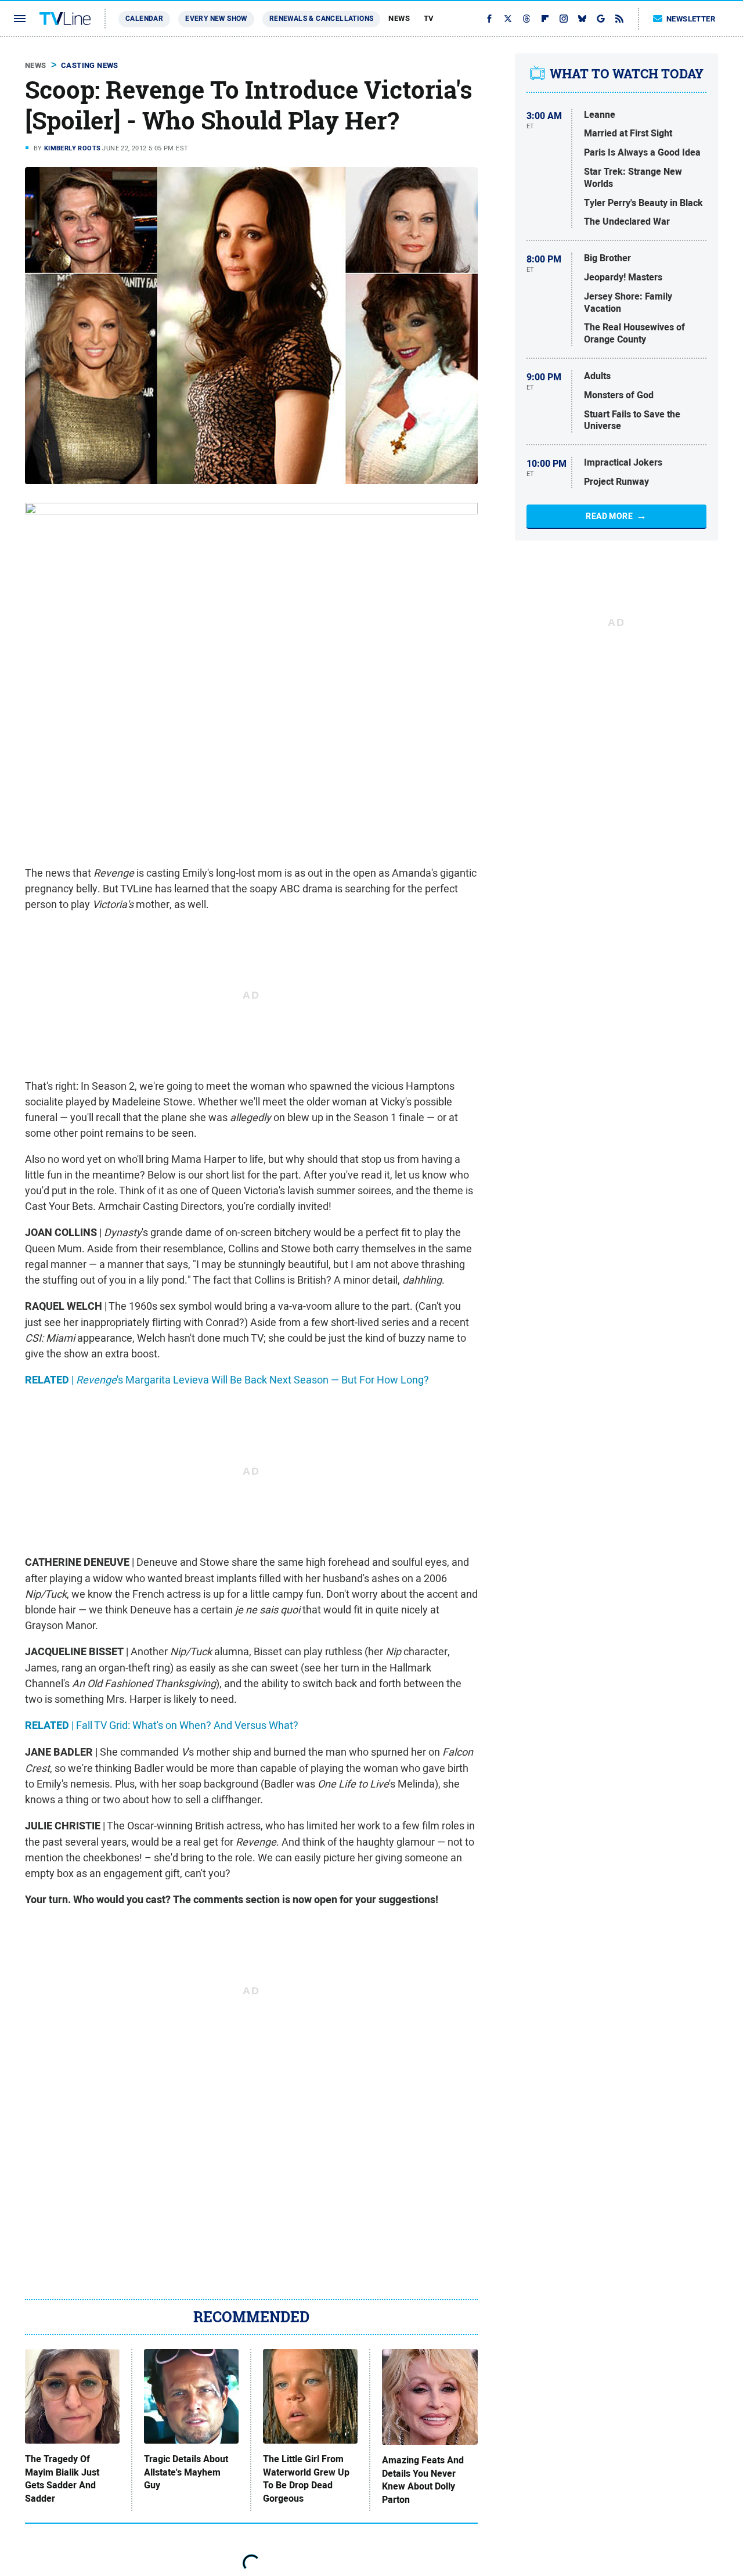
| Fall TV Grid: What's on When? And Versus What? (162, 1725)
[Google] (601, 19)
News (399, 18)
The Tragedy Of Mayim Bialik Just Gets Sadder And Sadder (62, 2479)
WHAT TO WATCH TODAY (627, 74)
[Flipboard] (545, 19)
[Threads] (526, 19)
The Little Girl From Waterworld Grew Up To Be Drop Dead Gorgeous (306, 2479)
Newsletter (691, 19)
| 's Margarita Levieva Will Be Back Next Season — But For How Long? (227, 1380)
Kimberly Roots (73, 148)
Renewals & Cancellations (322, 19)
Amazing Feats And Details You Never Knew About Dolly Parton (423, 2480)
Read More (609, 516)
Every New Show (216, 19)
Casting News (90, 65)
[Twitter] (508, 19)
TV (429, 18)
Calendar (144, 19)
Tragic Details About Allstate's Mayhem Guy (186, 2472)
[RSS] (619, 19)
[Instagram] (564, 19)
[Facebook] (489, 19)
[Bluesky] (582, 19)
